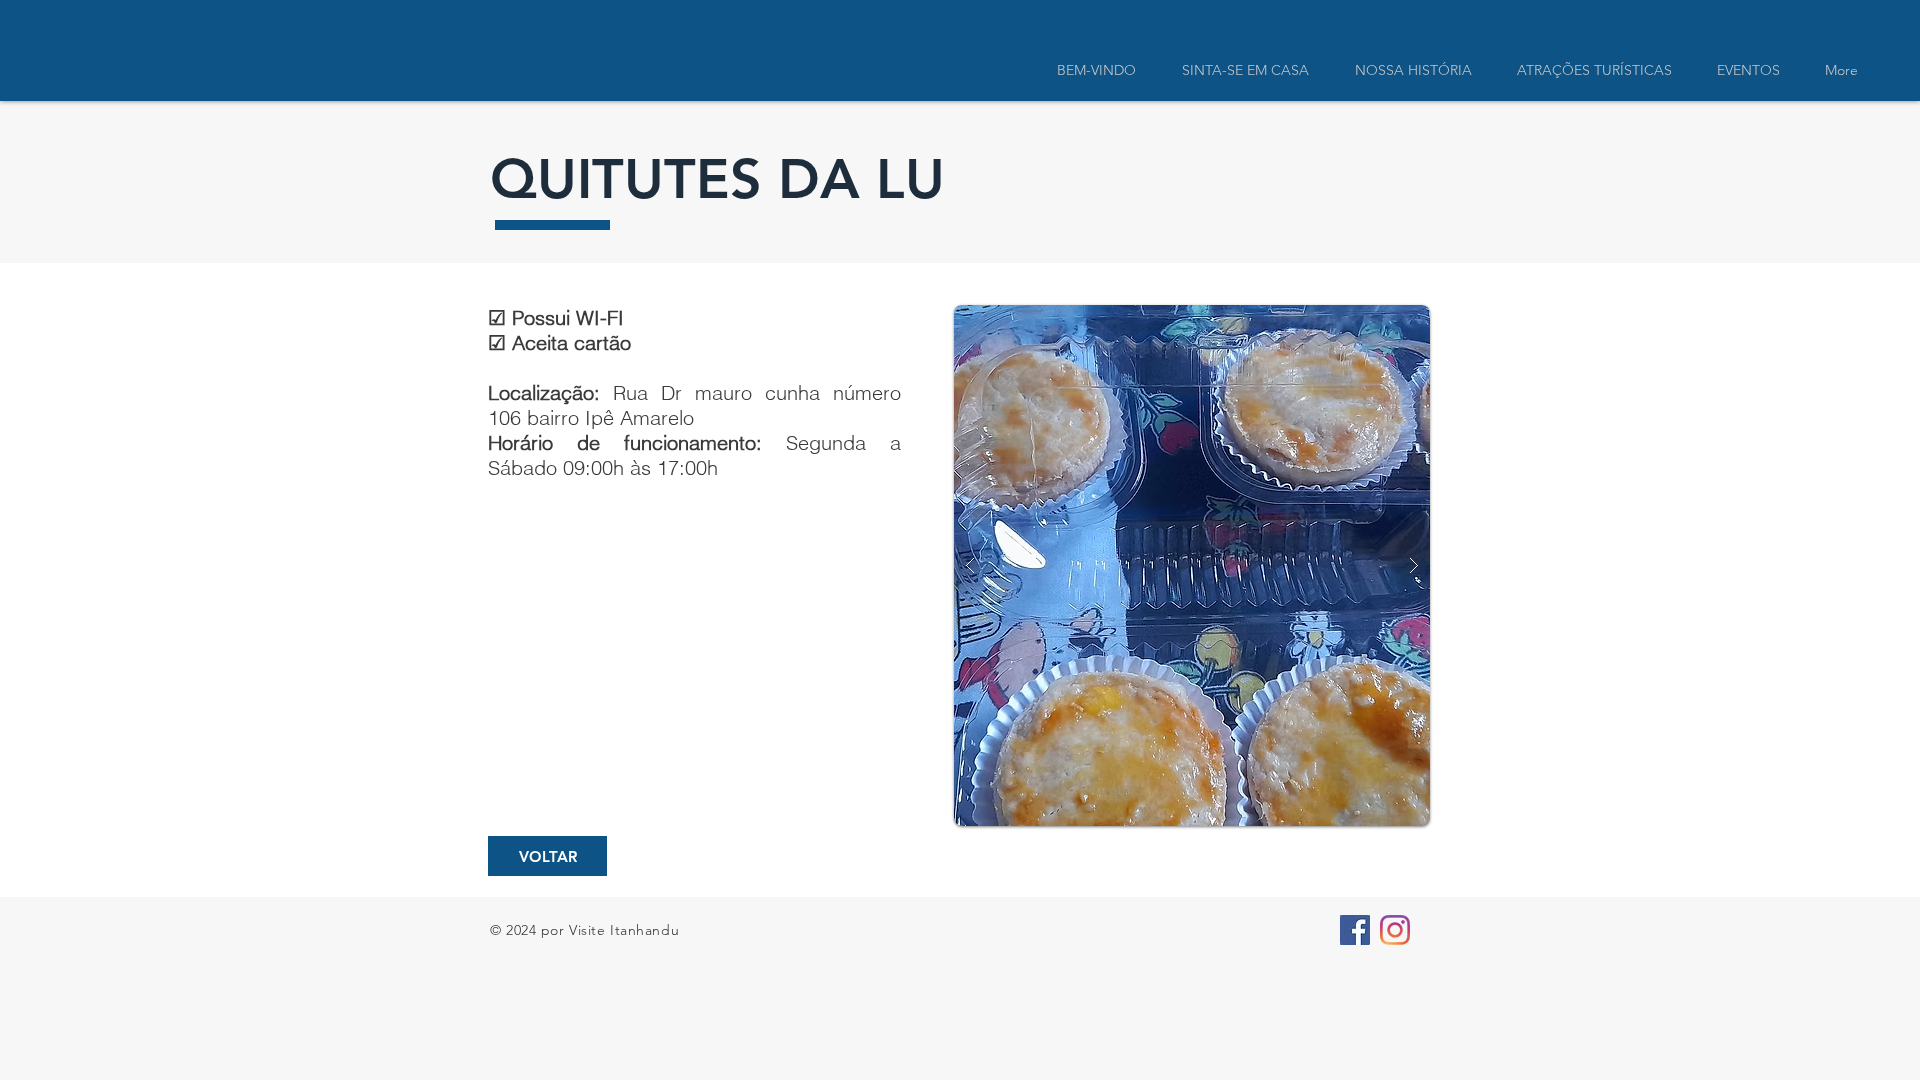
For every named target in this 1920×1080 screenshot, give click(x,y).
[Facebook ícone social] (1355, 930)
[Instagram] (1395, 930)
